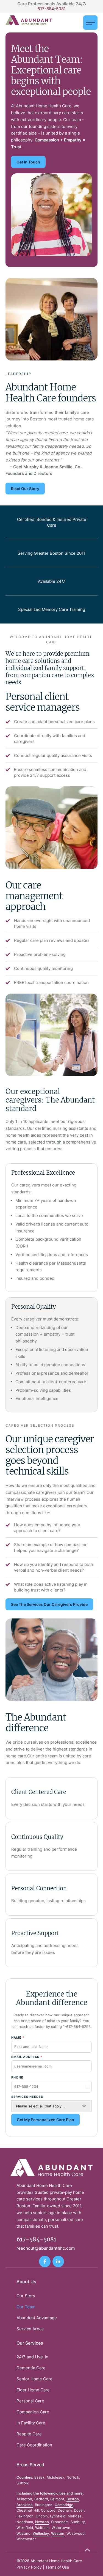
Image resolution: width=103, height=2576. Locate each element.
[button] (90, 23)
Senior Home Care (34, 2379)
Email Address (27, 2057)
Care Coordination (34, 2445)
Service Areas (30, 2329)
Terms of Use (57, 2567)
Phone (17, 2077)
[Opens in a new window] (45, 2261)
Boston (73, 2499)
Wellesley (41, 2533)
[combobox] (51, 2106)
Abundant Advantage (37, 2318)
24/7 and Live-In (32, 2357)
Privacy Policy (29, 2567)
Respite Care (29, 2434)
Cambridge (64, 2505)
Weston (58, 2533)
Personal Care (30, 2401)
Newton (42, 2522)
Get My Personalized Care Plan (45, 2120)
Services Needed (27, 2097)
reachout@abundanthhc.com (46, 2248)
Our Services (30, 2343)
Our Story (26, 2296)
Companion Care (33, 2412)
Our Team (26, 2307)
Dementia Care (31, 2368)
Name (18, 2038)
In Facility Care (31, 2423)
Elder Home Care (33, 2390)
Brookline (25, 2505)
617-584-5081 (51, 9)
